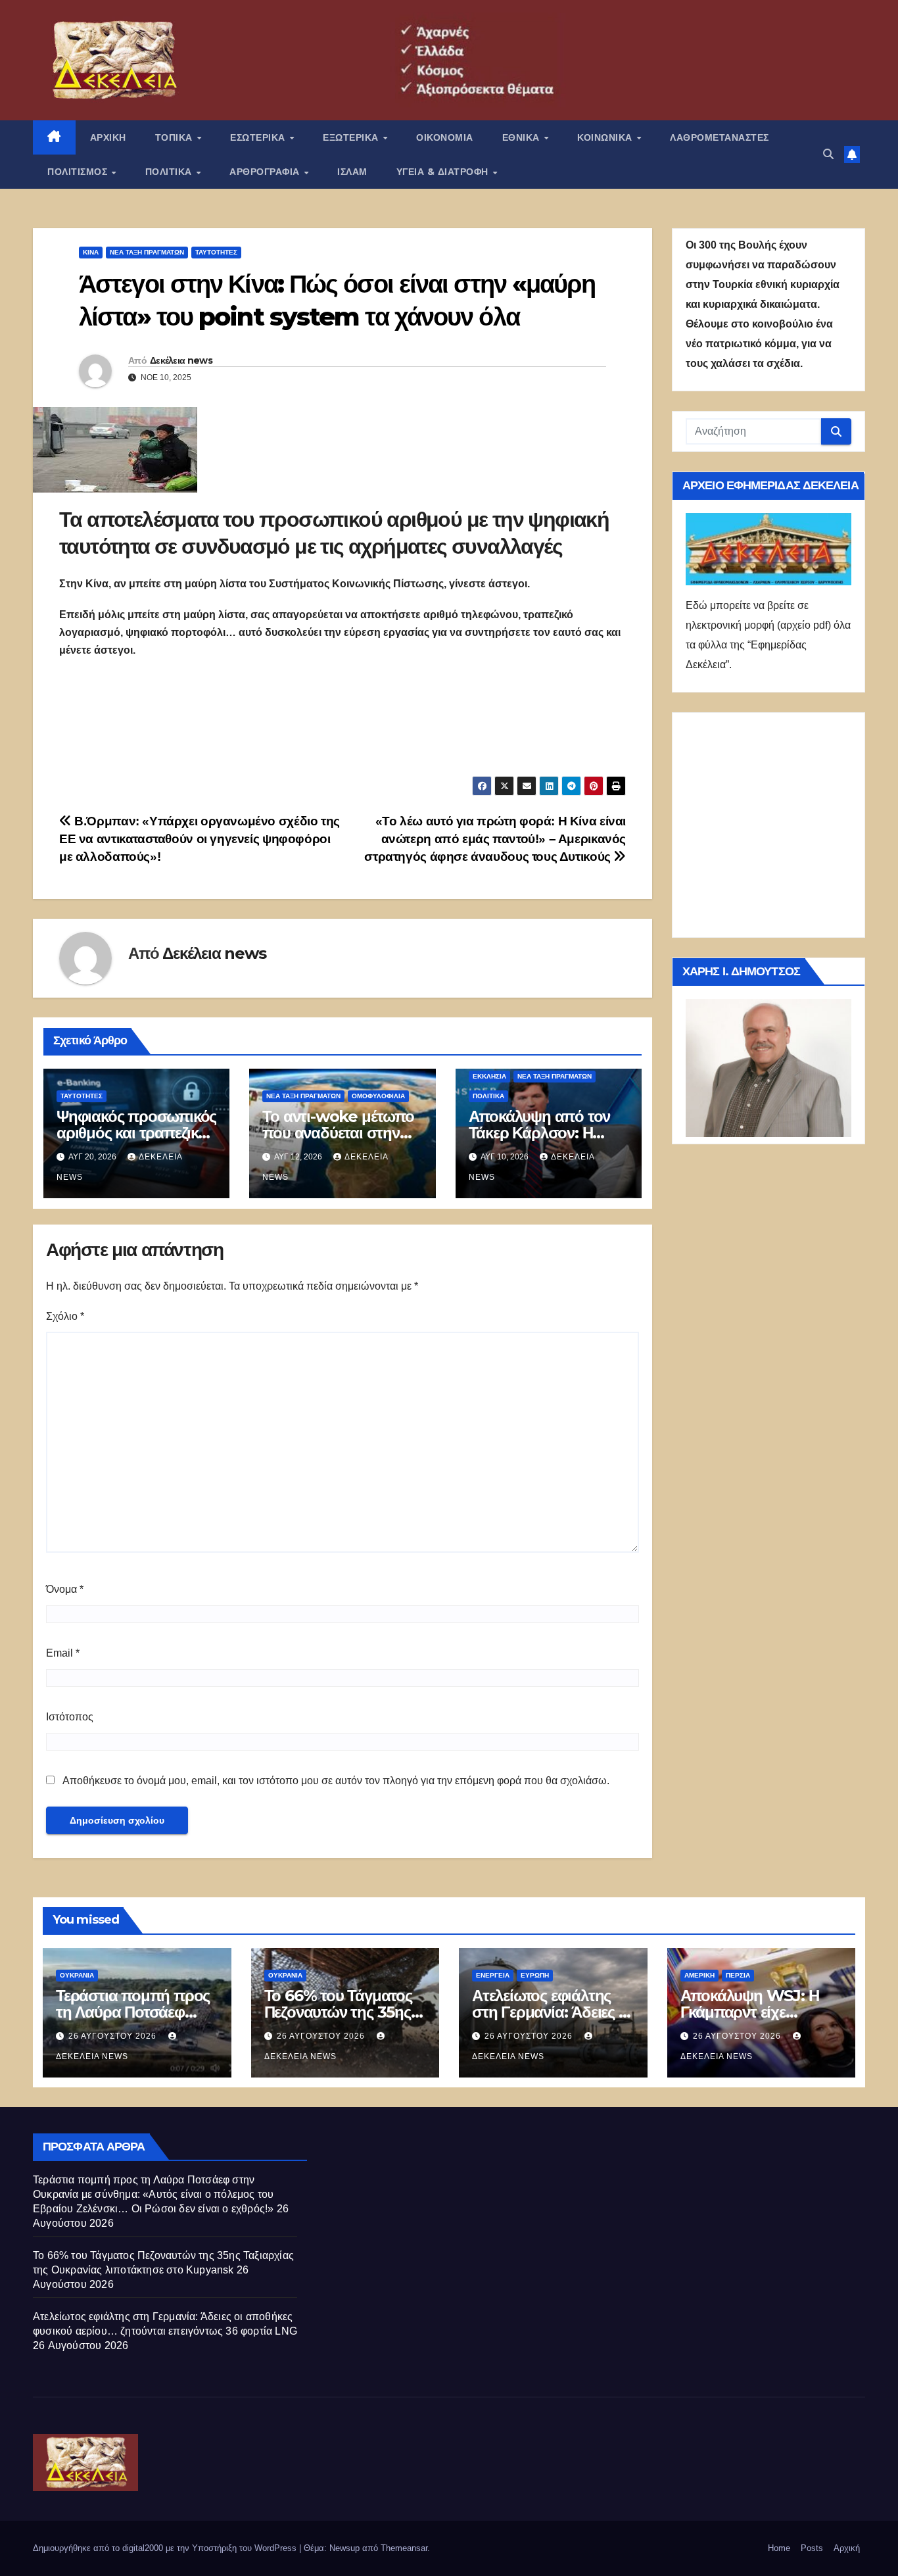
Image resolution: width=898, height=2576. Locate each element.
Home (779, 2548)
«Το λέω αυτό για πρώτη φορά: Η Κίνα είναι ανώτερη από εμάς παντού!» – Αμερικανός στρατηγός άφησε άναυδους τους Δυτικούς (495, 839)
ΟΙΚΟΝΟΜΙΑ (445, 137)
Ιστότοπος (70, 1717)
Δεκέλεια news (181, 360)
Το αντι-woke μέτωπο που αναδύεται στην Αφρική (338, 1133)
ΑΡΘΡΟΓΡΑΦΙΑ (266, 172)
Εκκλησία (489, 1076)
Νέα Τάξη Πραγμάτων (147, 252)
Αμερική (699, 1975)
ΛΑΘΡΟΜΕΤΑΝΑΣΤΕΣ (720, 137)
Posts (812, 2548)
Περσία (738, 1975)
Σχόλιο (65, 1316)
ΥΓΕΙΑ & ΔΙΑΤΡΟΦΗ (444, 172)
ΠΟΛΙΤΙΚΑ (170, 172)
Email (63, 1653)
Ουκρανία (77, 1975)
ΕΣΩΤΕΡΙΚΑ (259, 137)
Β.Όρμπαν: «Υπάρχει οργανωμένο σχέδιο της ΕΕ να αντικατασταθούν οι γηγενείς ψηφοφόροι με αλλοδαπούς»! (200, 839)
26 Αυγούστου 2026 (114, 2036)
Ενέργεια (493, 1975)
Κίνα (91, 252)
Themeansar (404, 2548)
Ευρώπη (535, 1975)
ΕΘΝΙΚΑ (523, 137)
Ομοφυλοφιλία (378, 1096)
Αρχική (847, 2548)
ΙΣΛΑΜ (352, 172)
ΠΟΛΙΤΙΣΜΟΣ (79, 172)
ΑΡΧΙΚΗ (108, 137)
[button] (828, 154)
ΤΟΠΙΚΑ (176, 137)
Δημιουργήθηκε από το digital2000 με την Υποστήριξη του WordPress (166, 2548)
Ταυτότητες (216, 252)
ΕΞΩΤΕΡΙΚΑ (352, 137)
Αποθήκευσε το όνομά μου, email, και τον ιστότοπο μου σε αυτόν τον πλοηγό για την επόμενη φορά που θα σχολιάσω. (336, 1781)
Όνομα (65, 1589)
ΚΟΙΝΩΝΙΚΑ (606, 137)
